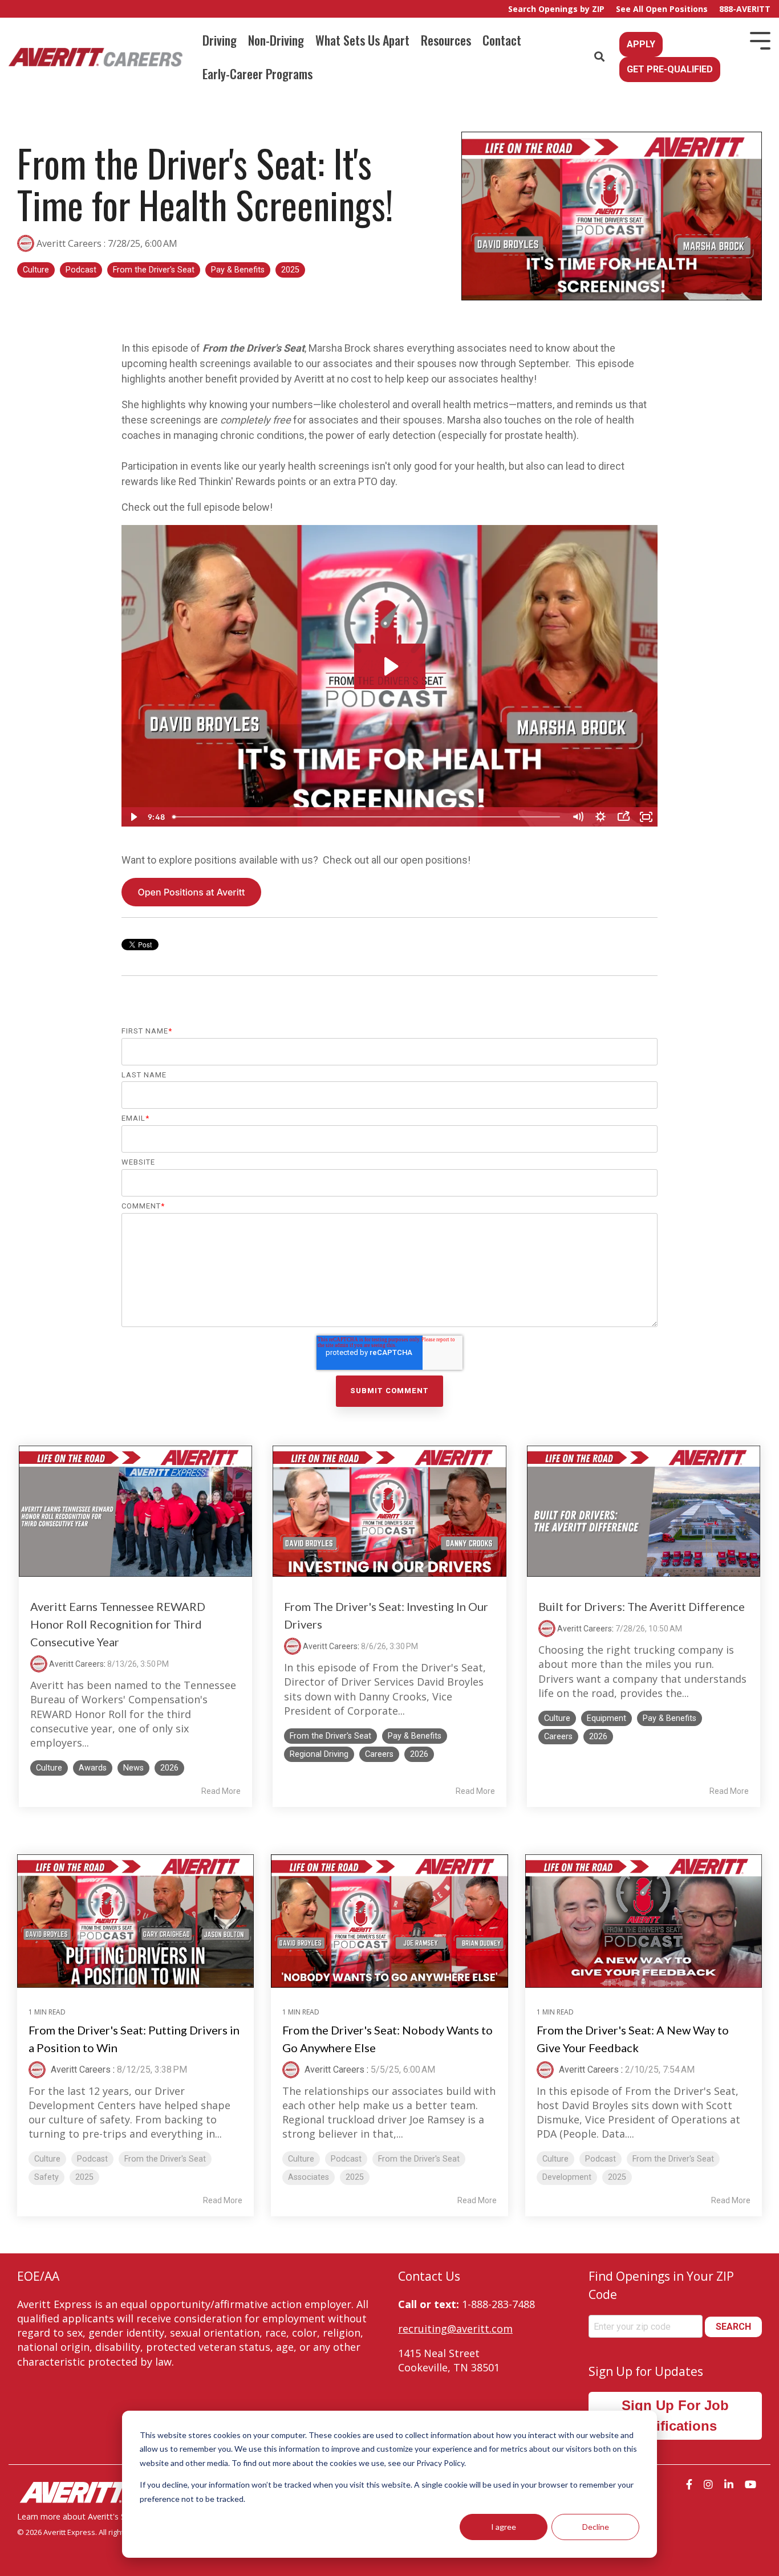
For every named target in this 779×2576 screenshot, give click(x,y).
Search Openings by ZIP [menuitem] (556, 9)
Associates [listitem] (309, 2177)
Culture (36, 270)
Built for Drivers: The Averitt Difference (642, 1606)
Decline (596, 2527)
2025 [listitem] (84, 2177)
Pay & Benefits (238, 270)
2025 (290, 270)
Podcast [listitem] (92, 2159)
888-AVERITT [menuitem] (745, 9)
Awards (93, 1768)
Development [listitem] (567, 2177)
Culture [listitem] (47, 2159)
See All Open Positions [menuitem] (662, 9)
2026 (169, 1768)
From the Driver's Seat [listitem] (165, 2159)
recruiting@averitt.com (455, 2329)
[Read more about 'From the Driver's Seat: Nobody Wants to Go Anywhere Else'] (389, 1921)
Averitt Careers (69, 243)
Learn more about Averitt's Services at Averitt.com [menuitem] (112, 2516)
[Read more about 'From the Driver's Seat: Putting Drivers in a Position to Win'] (135, 1921)
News (133, 1768)
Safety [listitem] (46, 2177)
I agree (504, 2527)
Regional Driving (319, 1754)
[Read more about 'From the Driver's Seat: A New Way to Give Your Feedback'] (644, 1921)
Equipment (606, 1718)
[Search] (599, 57)
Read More (221, 1791)
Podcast (81, 270)
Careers (379, 1754)
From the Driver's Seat (154, 270)
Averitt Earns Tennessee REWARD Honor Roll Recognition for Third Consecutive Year (118, 1624)
